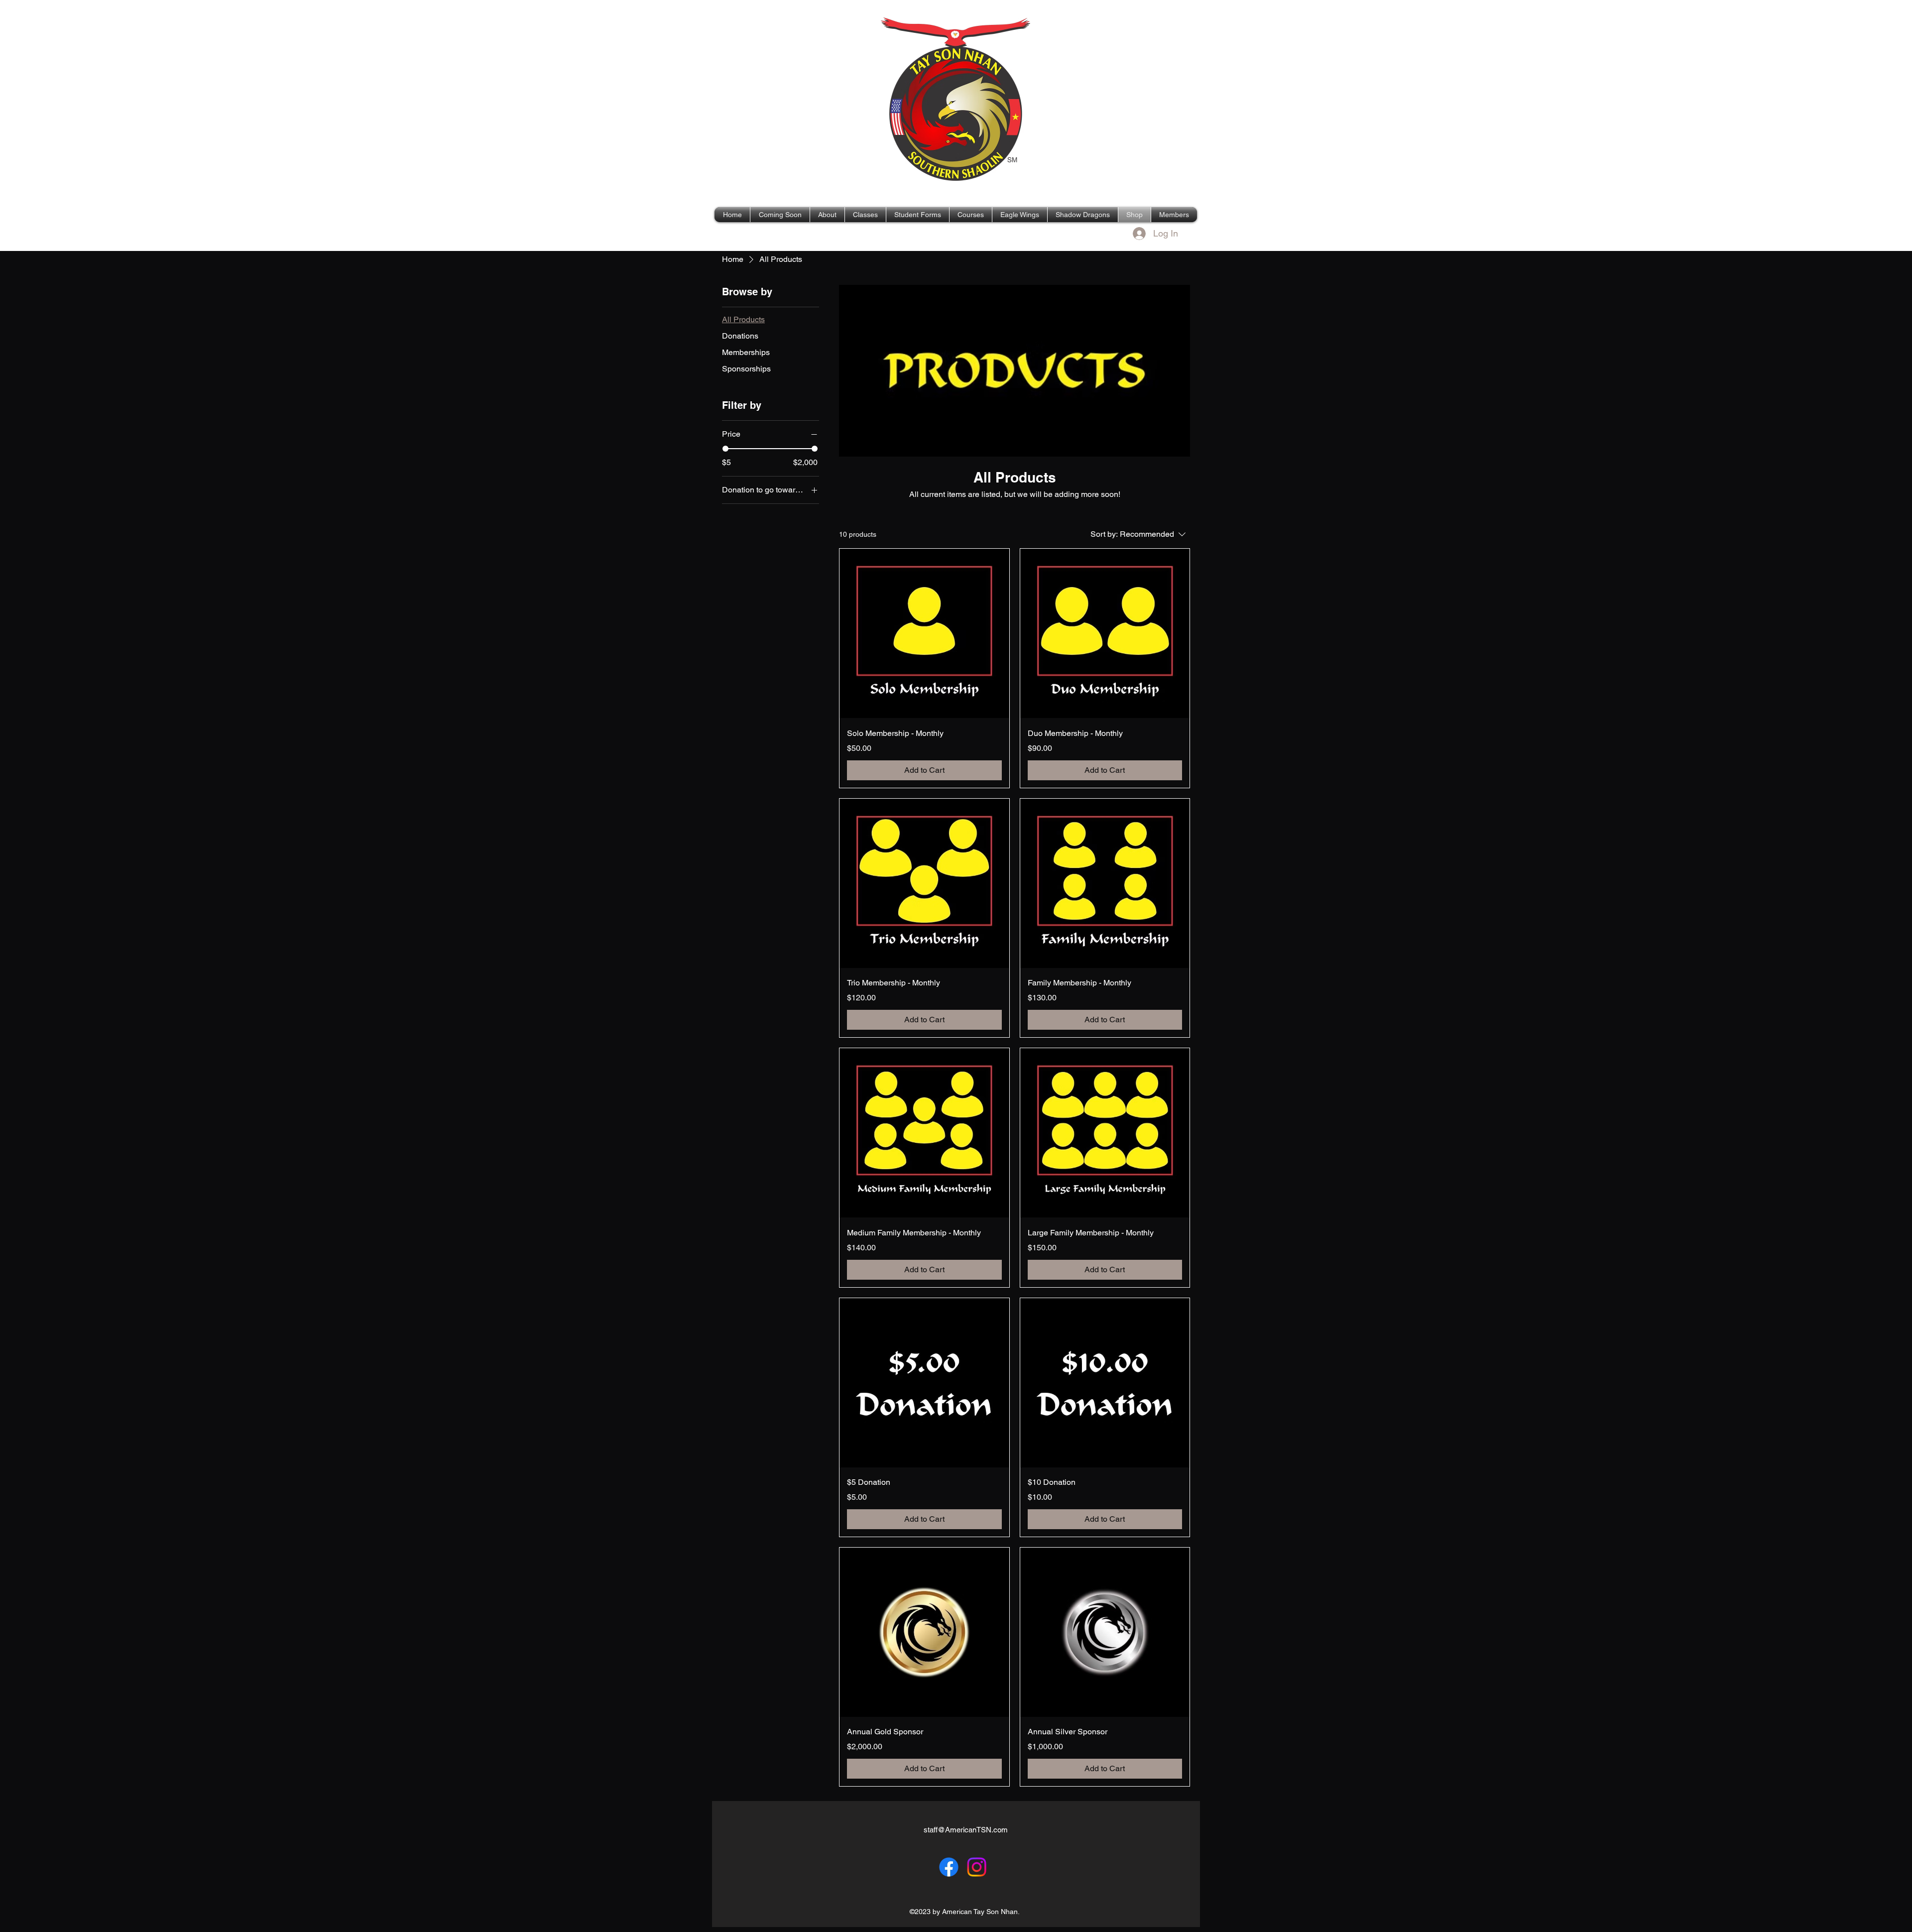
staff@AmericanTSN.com (966, 1830)
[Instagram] (977, 1867)
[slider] (725, 449)
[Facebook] (949, 1867)
